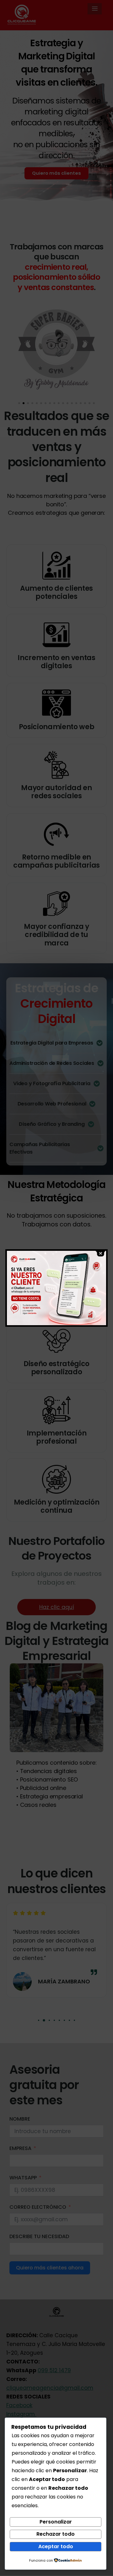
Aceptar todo (56, 2546)
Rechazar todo (56, 2534)
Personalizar (56, 2522)
